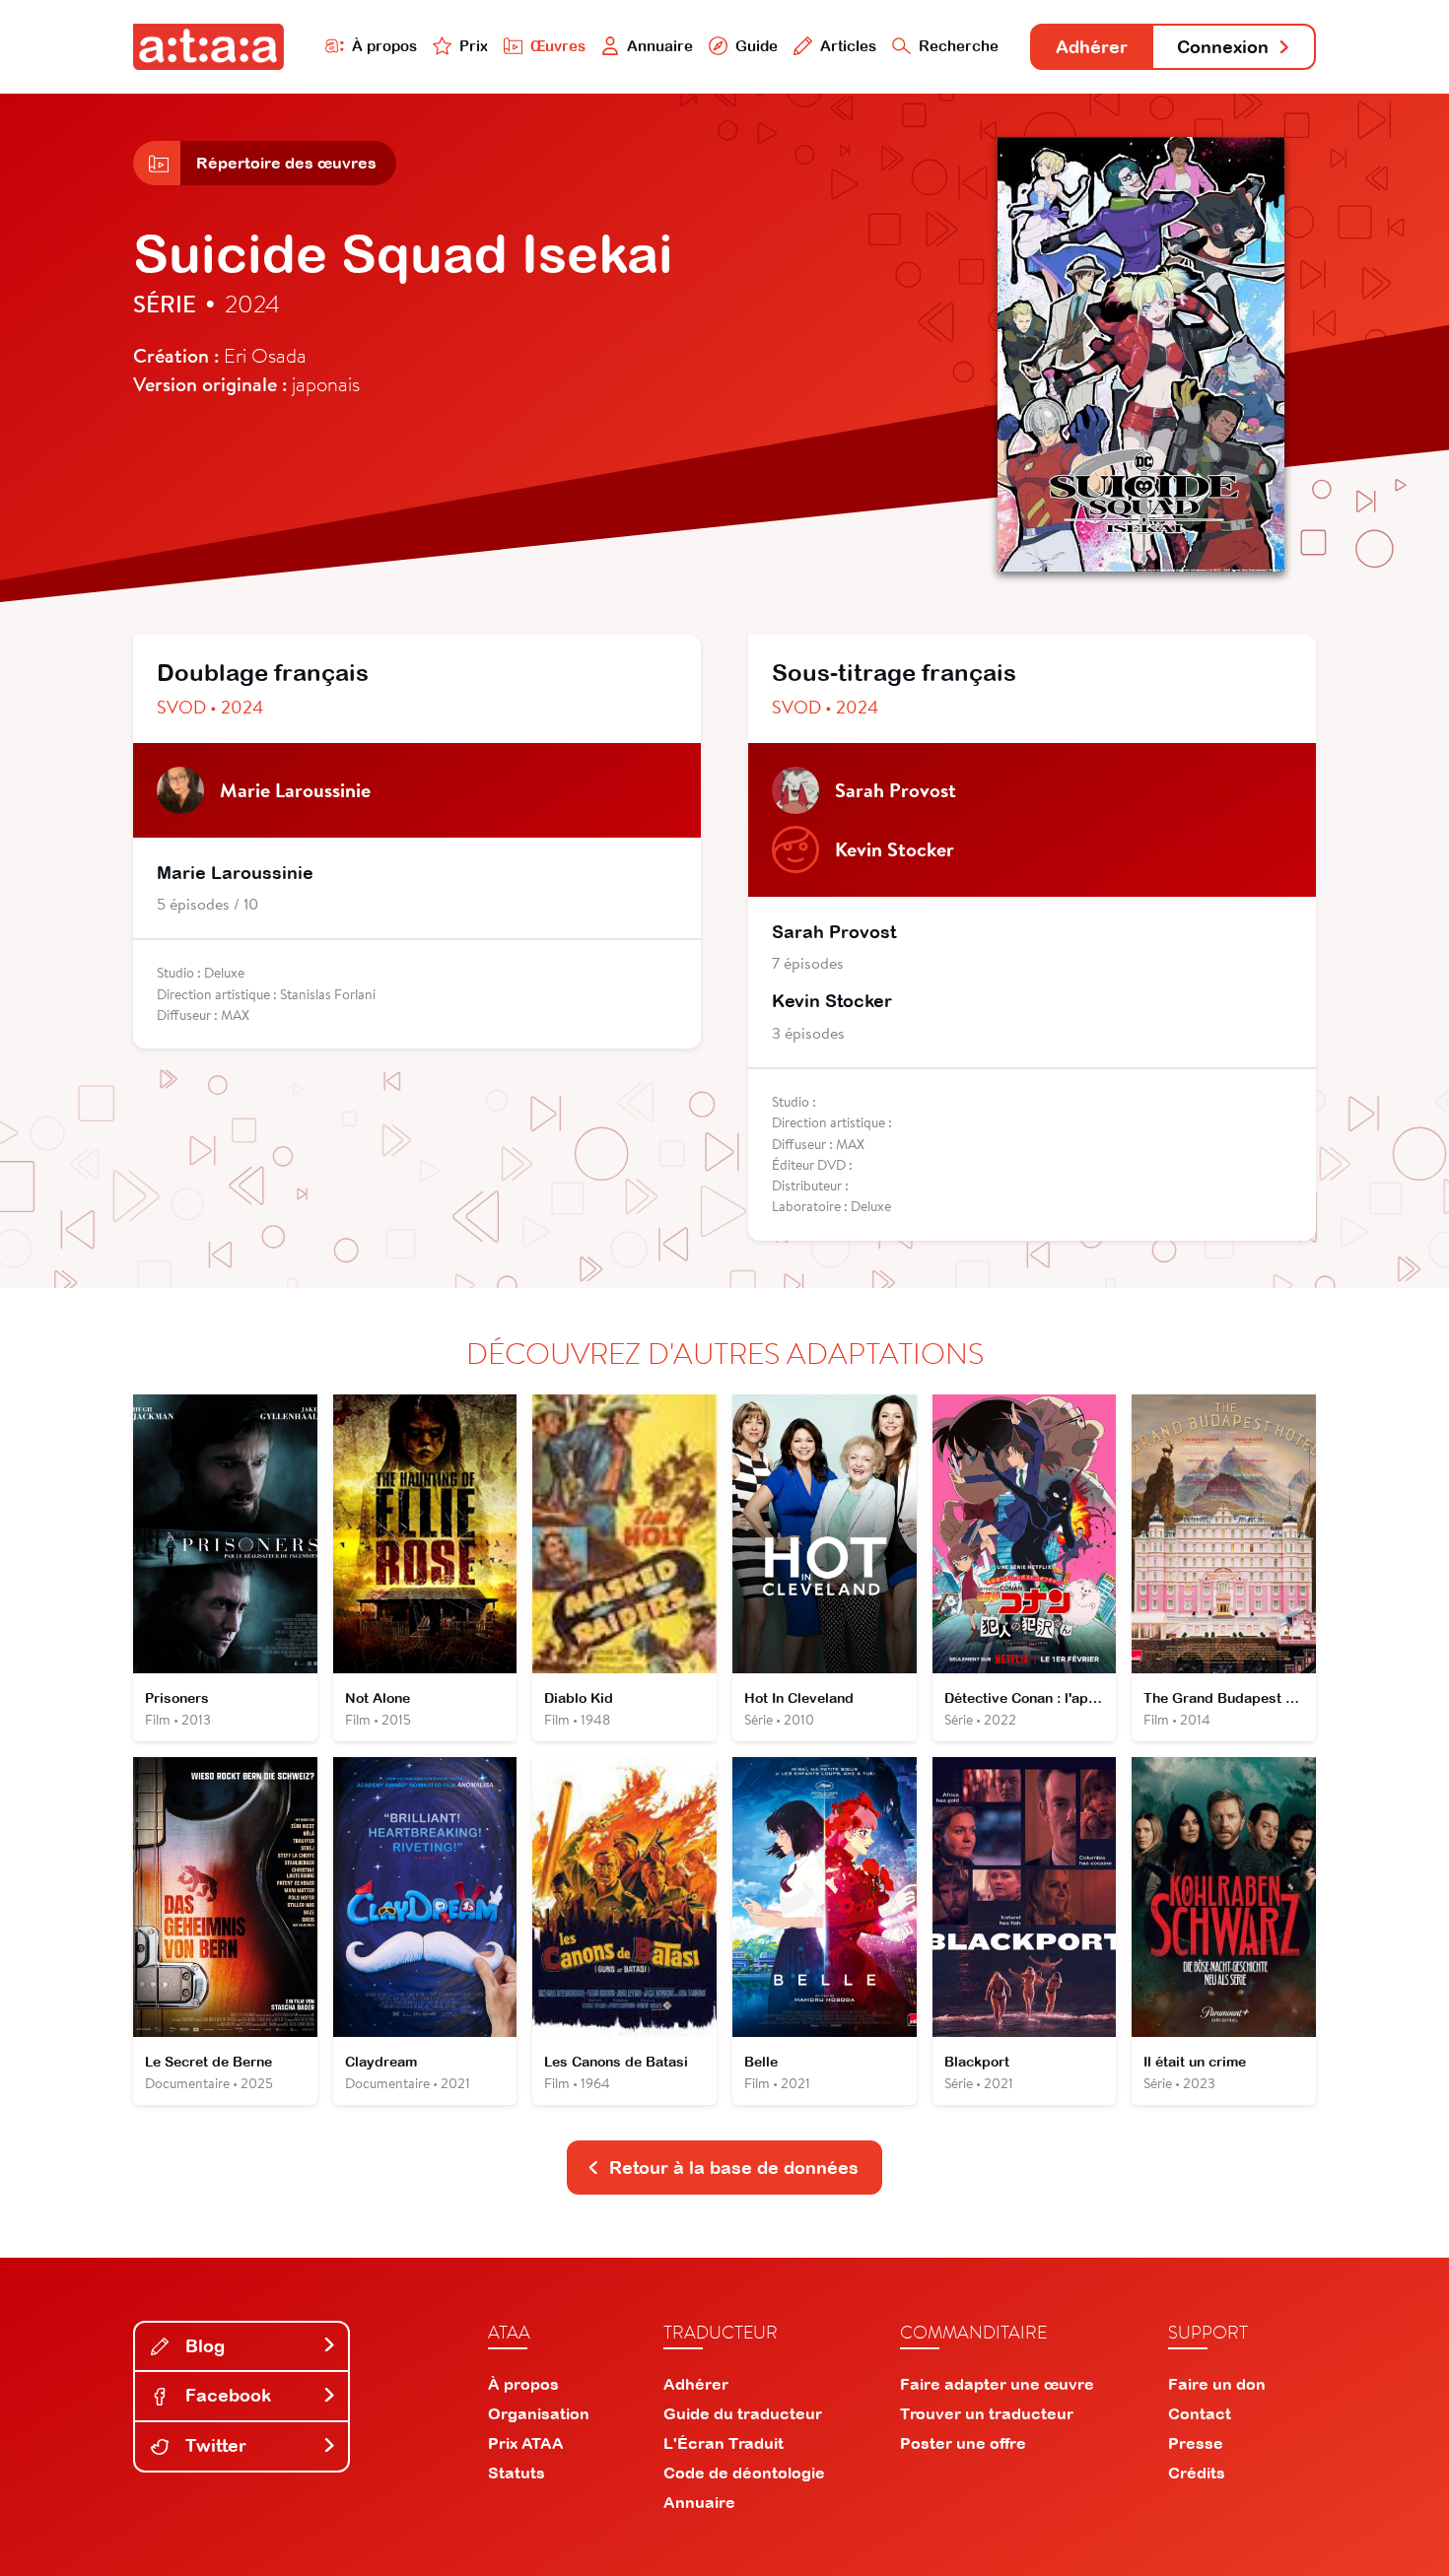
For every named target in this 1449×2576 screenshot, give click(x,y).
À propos (384, 46)
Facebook (226, 2395)
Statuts (517, 2473)
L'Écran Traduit (724, 2443)
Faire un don (1217, 2384)
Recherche (959, 46)
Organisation (539, 2413)
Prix (474, 46)
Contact (1200, 2413)
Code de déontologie (744, 2473)
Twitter (213, 2445)
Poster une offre (963, 2443)
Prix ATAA (526, 2443)
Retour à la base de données (734, 2168)
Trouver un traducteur (987, 2413)
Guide (757, 46)
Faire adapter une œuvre (997, 2384)
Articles (848, 46)
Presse (1196, 2443)
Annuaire (660, 46)
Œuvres (558, 46)
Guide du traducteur (743, 2413)
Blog (203, 2346)
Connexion (1223, 47)
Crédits (1197, 2473)
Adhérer (1092, 47)
